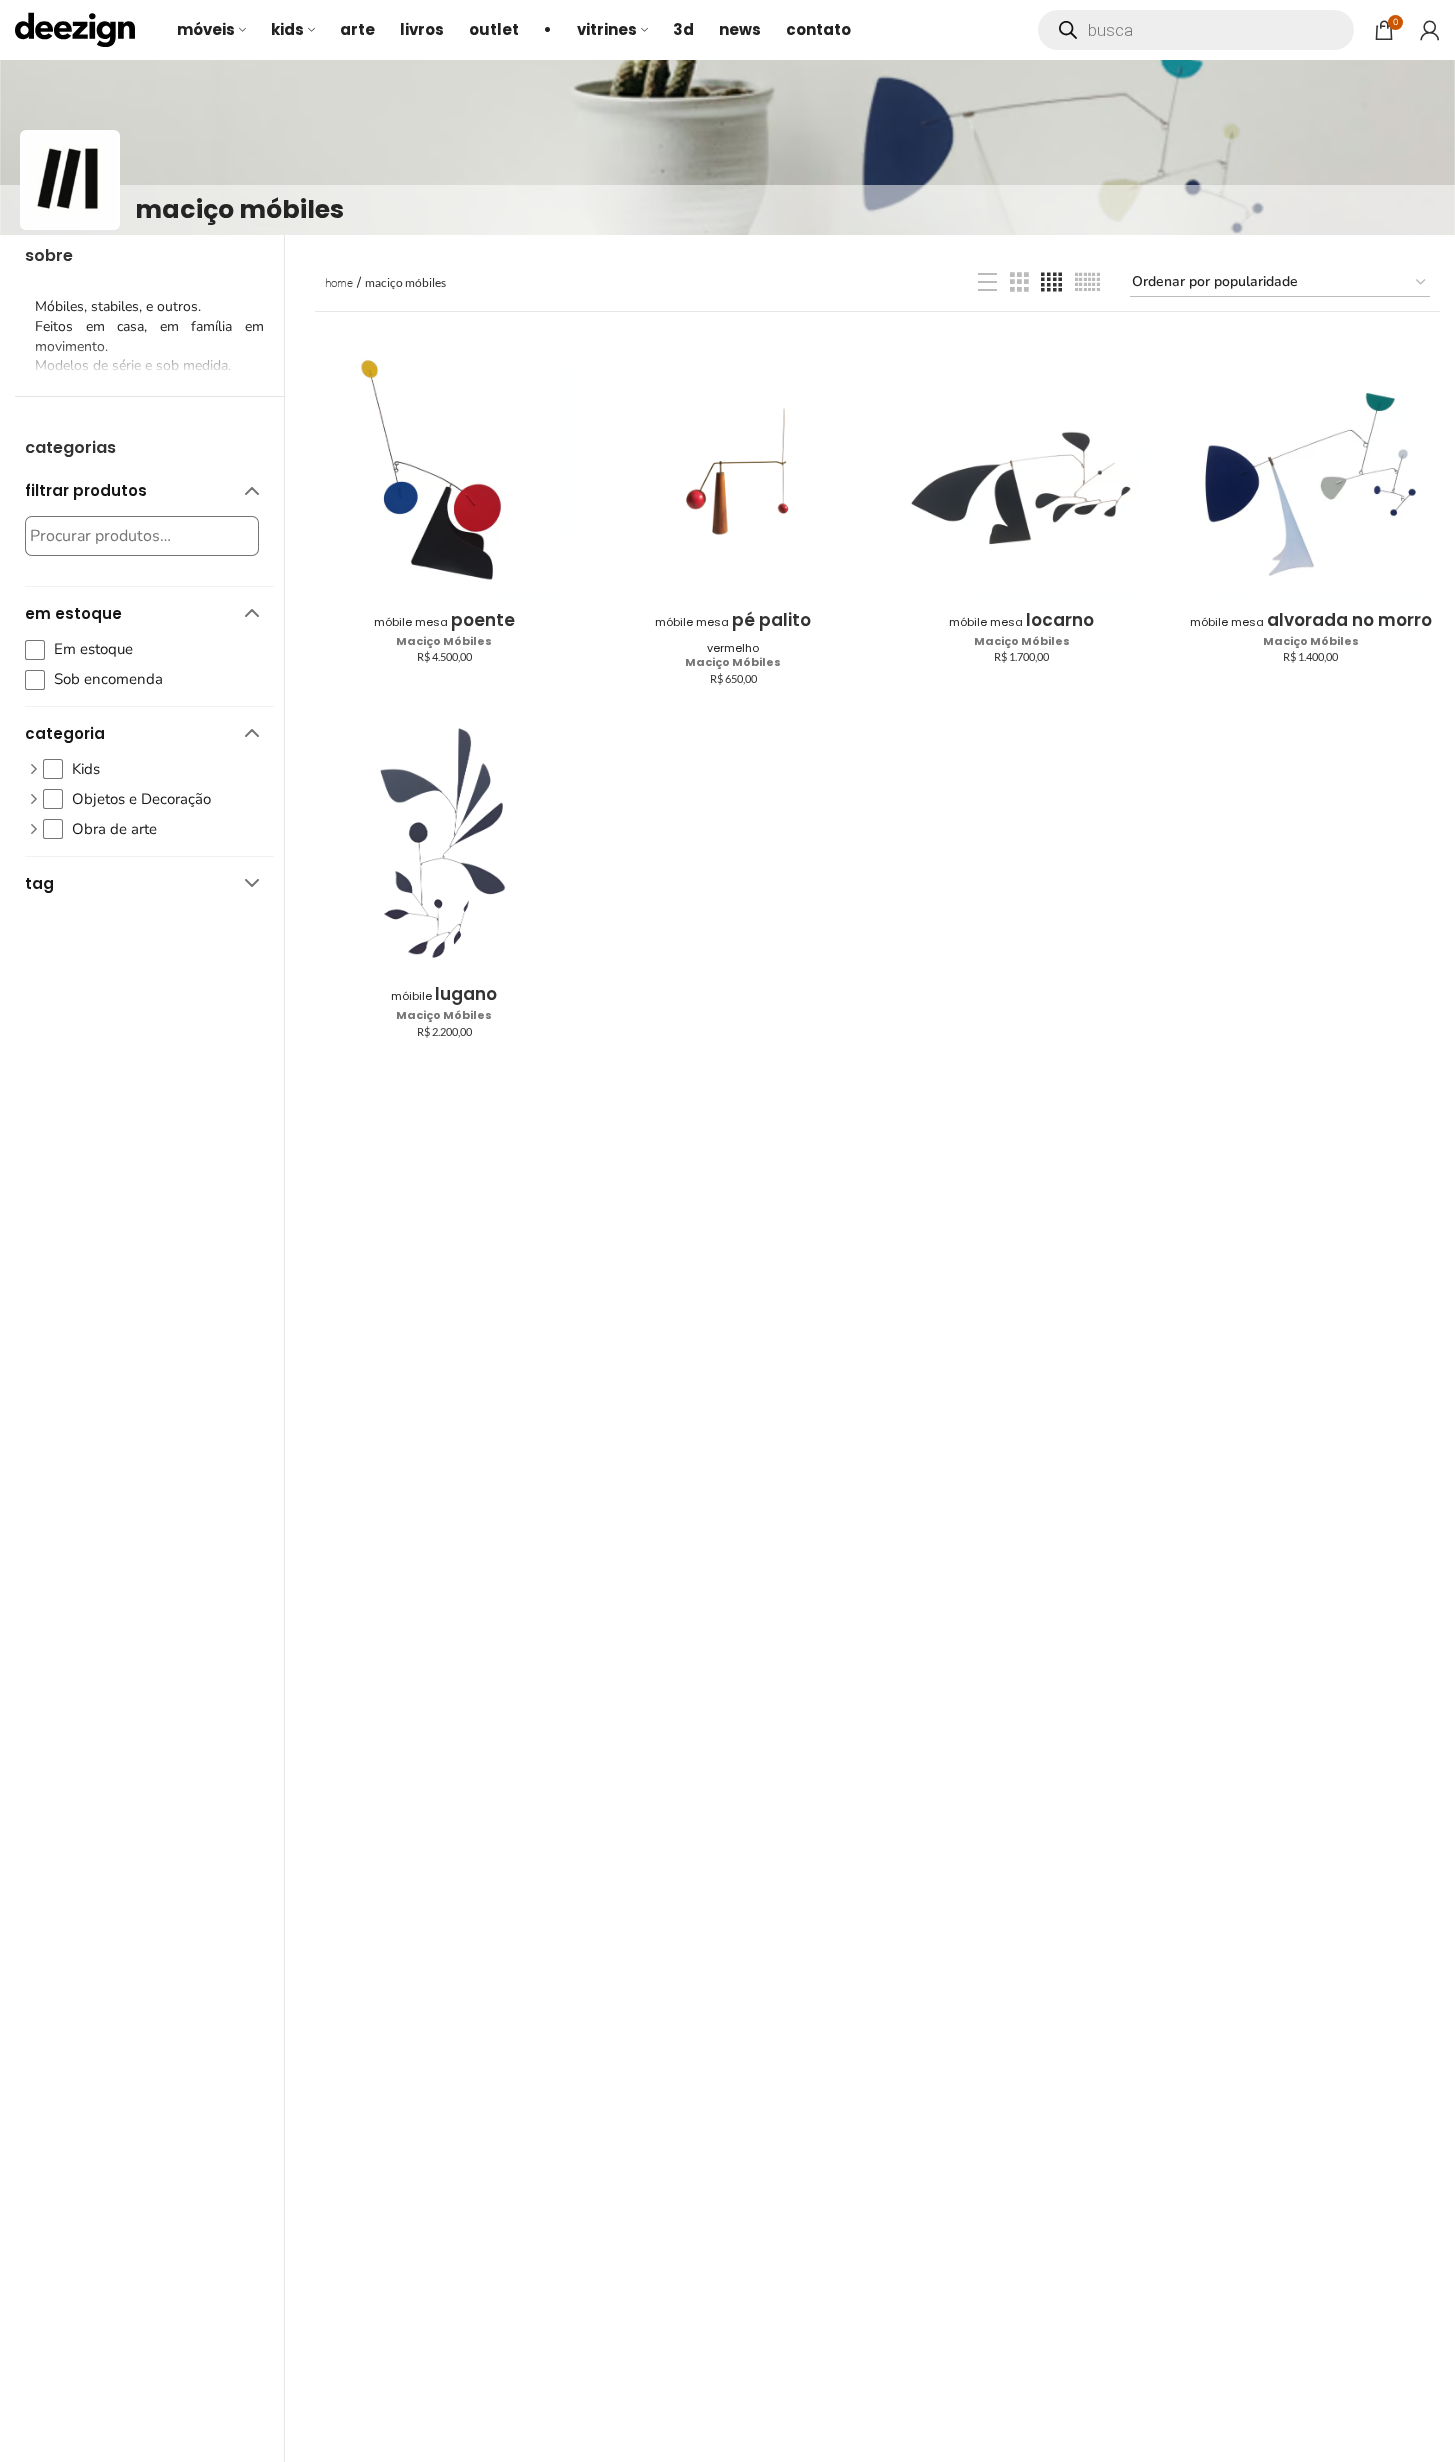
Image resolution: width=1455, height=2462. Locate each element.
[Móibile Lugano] (444, 845)
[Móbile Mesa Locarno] (1022, 471)
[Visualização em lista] (987, 283)
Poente (444, 620)
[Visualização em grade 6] (1087, 283)
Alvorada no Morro (1311, 620)
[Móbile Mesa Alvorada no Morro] (1310, 471)
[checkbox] (142, 649)
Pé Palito (733, 632)
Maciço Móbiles (444, 641)
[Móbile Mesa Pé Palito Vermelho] (733, 471)
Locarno (1021, 620)
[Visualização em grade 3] (1019, 283)
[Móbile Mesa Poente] (444, 471)
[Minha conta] (1430, 30)
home (339, 282)
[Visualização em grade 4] (1051, 283)
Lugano (444, 994)
